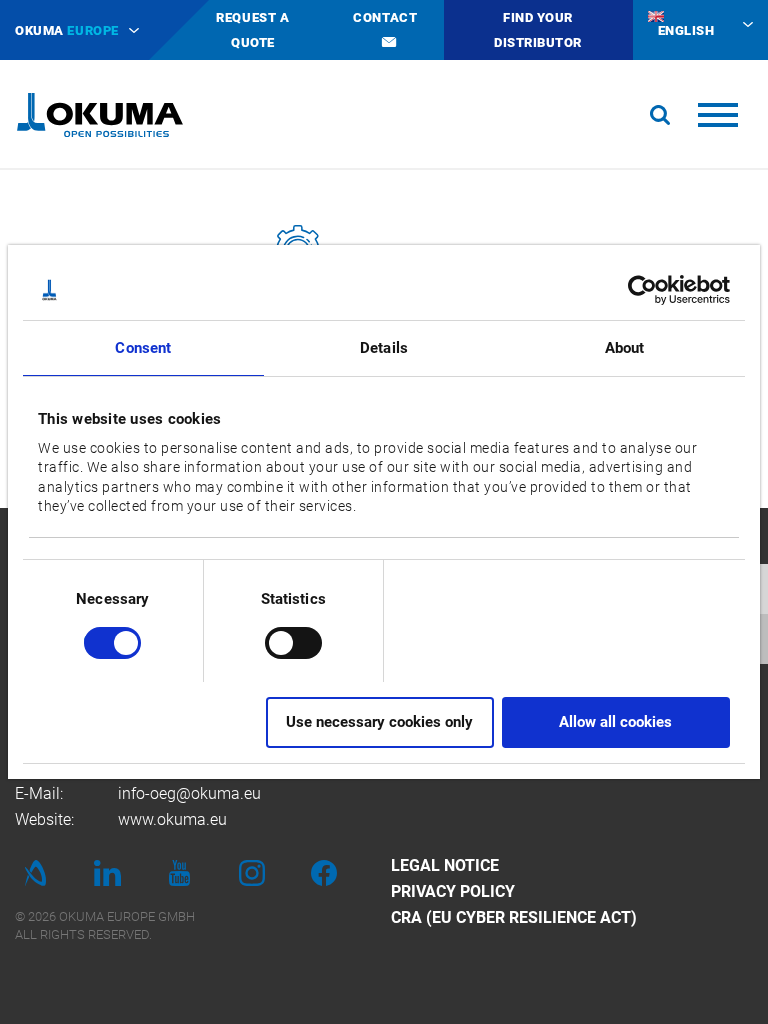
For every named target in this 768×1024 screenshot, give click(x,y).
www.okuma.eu (172, 819)
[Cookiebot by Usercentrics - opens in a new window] (642, 290)
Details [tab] (384, 348)
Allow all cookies (615, 722)
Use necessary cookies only (379, 722)
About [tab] (625, 348)
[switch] (277, 640)
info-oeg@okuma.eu (189, 793)
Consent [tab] (143, 348)
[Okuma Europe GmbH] (100, 115)
